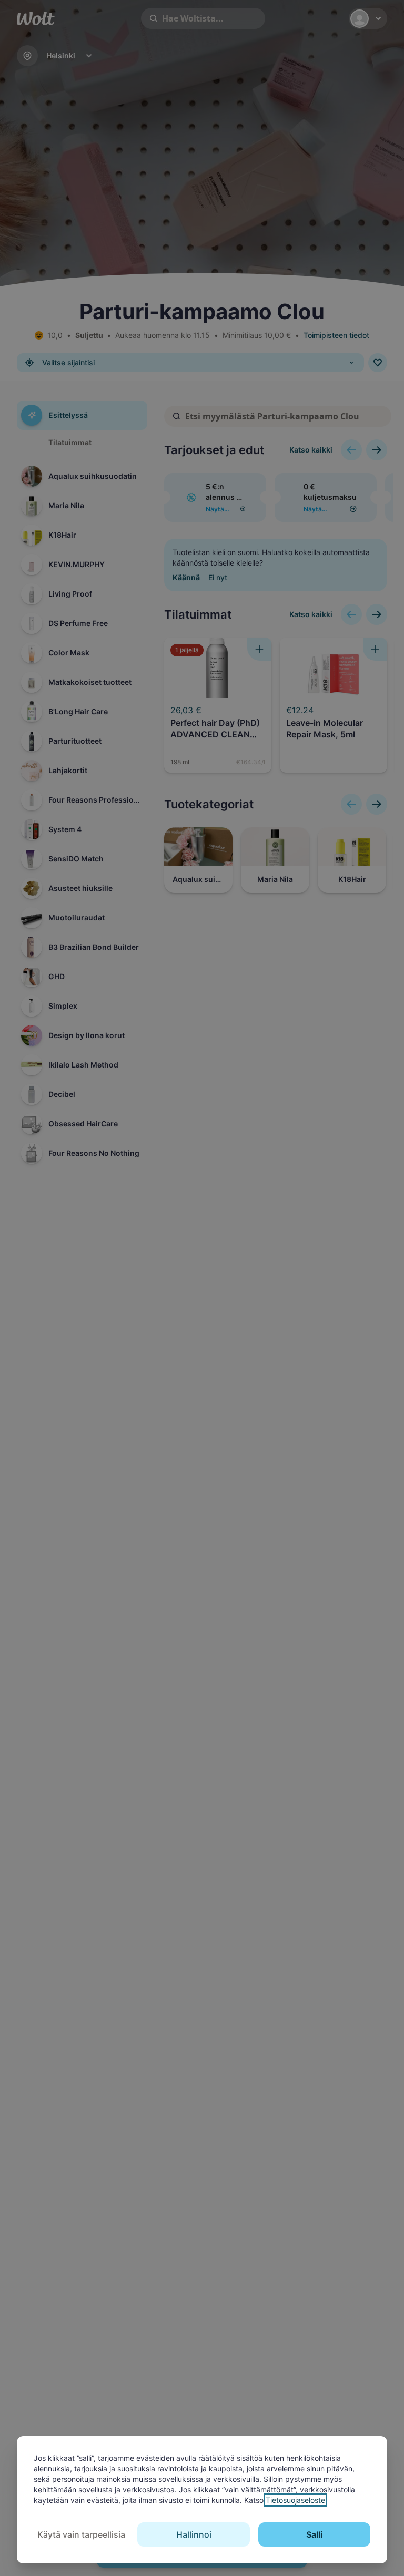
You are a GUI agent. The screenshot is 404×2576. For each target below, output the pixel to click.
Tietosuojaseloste (295, 2500)
